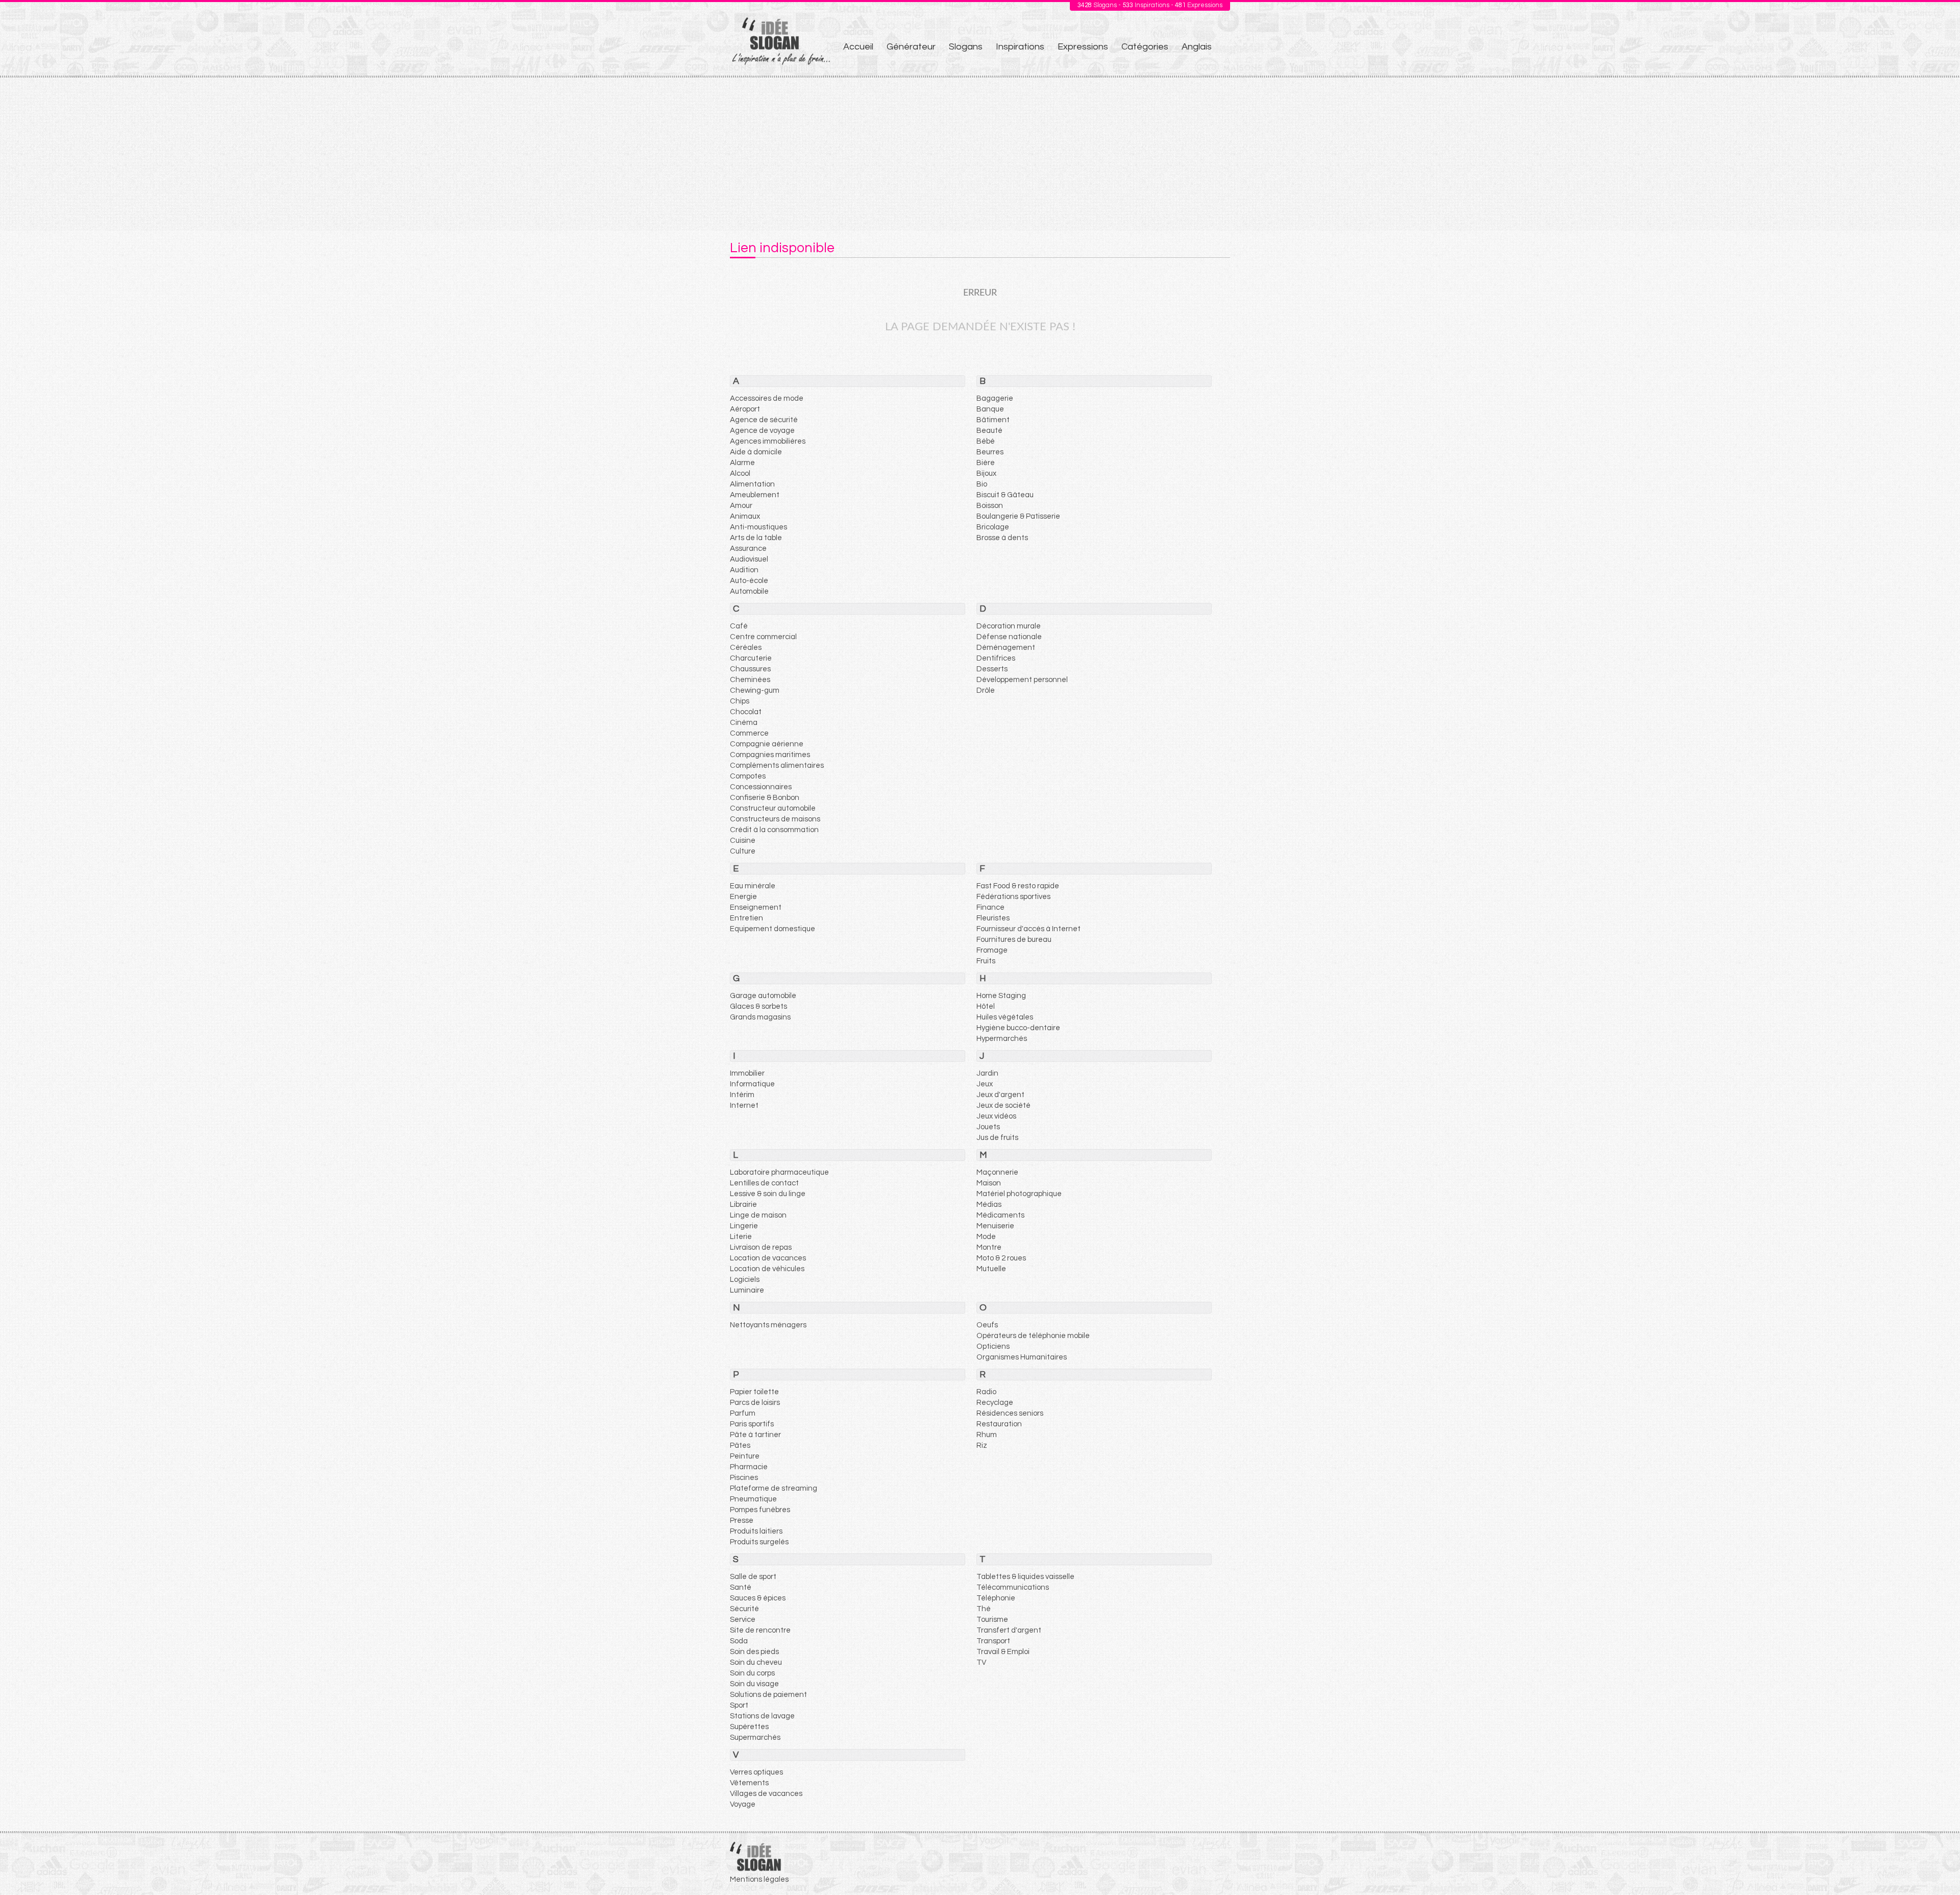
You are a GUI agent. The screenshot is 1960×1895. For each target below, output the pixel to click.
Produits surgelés (759, 1542)
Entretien (746, 918)
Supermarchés (755, 1738)
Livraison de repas (761, 1247)
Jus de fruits (997, 1138)
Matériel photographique (1019, 1194)
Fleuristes (993, 918)
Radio (986, 1392)
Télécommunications (1013, 1587)
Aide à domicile (756, 452)
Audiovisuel (749, 559)
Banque (990, 409)
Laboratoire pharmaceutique (779, 1172)
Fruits (986, 961)
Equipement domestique (773, 929)
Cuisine (743, 841)
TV (981, 1662)
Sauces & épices (758, 1598)
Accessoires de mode (767, 398)
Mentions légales (759, 1879)
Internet (744, 1106)
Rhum (987, 1435)
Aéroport (745, 409)
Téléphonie (996, 1598)
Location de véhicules (767, 1269)
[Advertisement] (980, 154)
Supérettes (749, 1727)
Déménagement (1006, 648)
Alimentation (752, 484)
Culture (743, 851)
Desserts (992, 669)
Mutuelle (991, 1269)
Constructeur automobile (773, 808)
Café (739, 626)
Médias (989, 1205)
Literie (741, 1237)
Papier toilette (754, 1392)
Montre (989, 1247)
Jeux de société (1003, 1106)
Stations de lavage (762, 1716)
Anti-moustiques (758, 527)
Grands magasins (760, 1017)
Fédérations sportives (1013, 897)
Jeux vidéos (996, 1116)
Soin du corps (752, 1673)
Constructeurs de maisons (775, 819)
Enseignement (756, 907)
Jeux (985, 1084)
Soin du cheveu (756, 1662)
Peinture (745, 1456)
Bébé (986, 441)
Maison (989, 1183)
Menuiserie (995, 1226)
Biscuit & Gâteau (1005, 495)
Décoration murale (1009, 626)
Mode (986, 1237)
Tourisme (992, 1620)
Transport (993, 1641)
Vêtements (749, 1783)
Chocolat (746, 712)
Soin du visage (754, 1684)
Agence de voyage (762, 431)
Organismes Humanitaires (1022, 1357)
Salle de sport (753, 1577)
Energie (743, 897)
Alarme (742, 463)
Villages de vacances (766, 1794)
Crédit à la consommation (774, 830)
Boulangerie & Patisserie (1018, 516)
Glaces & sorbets (758, 1006)
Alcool (740, 473)
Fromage (992, 950)
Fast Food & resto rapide (1018, 886)
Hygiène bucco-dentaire (1018, 1028)
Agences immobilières (768, 441)
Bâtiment (993, 420)
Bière (986, 463)
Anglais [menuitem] (1197, 47)
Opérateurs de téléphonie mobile (1033, 1336)
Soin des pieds (754, 1652)
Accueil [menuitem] (858, 47)
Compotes (748, 776)
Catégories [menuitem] (1145, 47)
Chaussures (750, 669)
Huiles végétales (1005, 1017)
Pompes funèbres (760, 1510)
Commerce (749, 733)
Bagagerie (995, 398)
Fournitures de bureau (1014, 940)
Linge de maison (758, 1215)
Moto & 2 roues (1001, 1258)
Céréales (746, 648)
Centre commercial (763, 637)
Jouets (988, 1127)
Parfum (743, 1413)
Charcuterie (751, 658)
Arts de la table (756, 538)
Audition (744, 570)
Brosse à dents (1002, 538)
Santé (741, 1587)
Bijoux (986, 473)
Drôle (986, 690)
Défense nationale (1009, 637)
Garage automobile (763, 996)
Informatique (752, 1084)
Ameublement (755, 495)
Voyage (743, 1804)
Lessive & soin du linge (768, 1194)
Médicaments (1000, 1215)
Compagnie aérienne (767, 744)
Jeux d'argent (1000, 1095)
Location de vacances (768, 1258)
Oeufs (987, 1325)
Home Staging (1001, 996)
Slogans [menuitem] (966, 47)
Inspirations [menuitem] (1020, 47)
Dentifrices (996, 658)
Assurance (748, 549)
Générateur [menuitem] (911, 47)
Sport (739, 1705)
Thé (984, 1609)
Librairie (743, 1205)
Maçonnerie (997, 1172)
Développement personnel (1022, 680)
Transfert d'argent (1009, 1630)
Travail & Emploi (1003, 1652)
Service (743, 1620)
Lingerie (744, 1226)
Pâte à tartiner (755, 1435)
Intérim (742, 1095)
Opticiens (993, 1346)
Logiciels (745, 1280)
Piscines (744, 1478)
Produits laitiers (756, 1531)
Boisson (990, 506)
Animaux (745, 516)
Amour (741, 506)
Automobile (749, 591)
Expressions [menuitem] (1083, 47)
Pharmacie (749, 1467)
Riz (982, 1445)
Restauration (999, 1424)
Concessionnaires (761, 787)
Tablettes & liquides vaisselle (1025, 1577)
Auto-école (749, 581)
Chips (740, 701)
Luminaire (747, 1290)
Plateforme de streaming (774, 1488)
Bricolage (993, 527)
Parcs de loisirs (755, 1403)
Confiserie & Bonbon (765, 798)
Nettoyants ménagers (768, 1325)
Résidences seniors (1010, 1413)
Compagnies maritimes (770, 755)
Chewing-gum (755, 690)
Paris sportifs (752, 1424)
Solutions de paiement (768, 1695)
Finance (990, 907)
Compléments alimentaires (777, 766)
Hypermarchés (1002, 1039)
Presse (742, 1521)
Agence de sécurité (764, 420)
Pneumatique (753, 1499)
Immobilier (747, 1073)
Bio (982, 484)
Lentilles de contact (764, 1183)
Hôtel (986, 1006)
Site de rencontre (760, 1630)
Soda (739, 1641)
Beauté (989, 431)
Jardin (987, 1073)
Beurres (990, 452)
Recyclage (995, 1403)
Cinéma (744, 723)
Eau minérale (753, 886)
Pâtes (740, 1445)
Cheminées (750, 680)
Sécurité (744, 1609)
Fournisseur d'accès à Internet (1028, 929)
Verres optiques (756, 1772)
